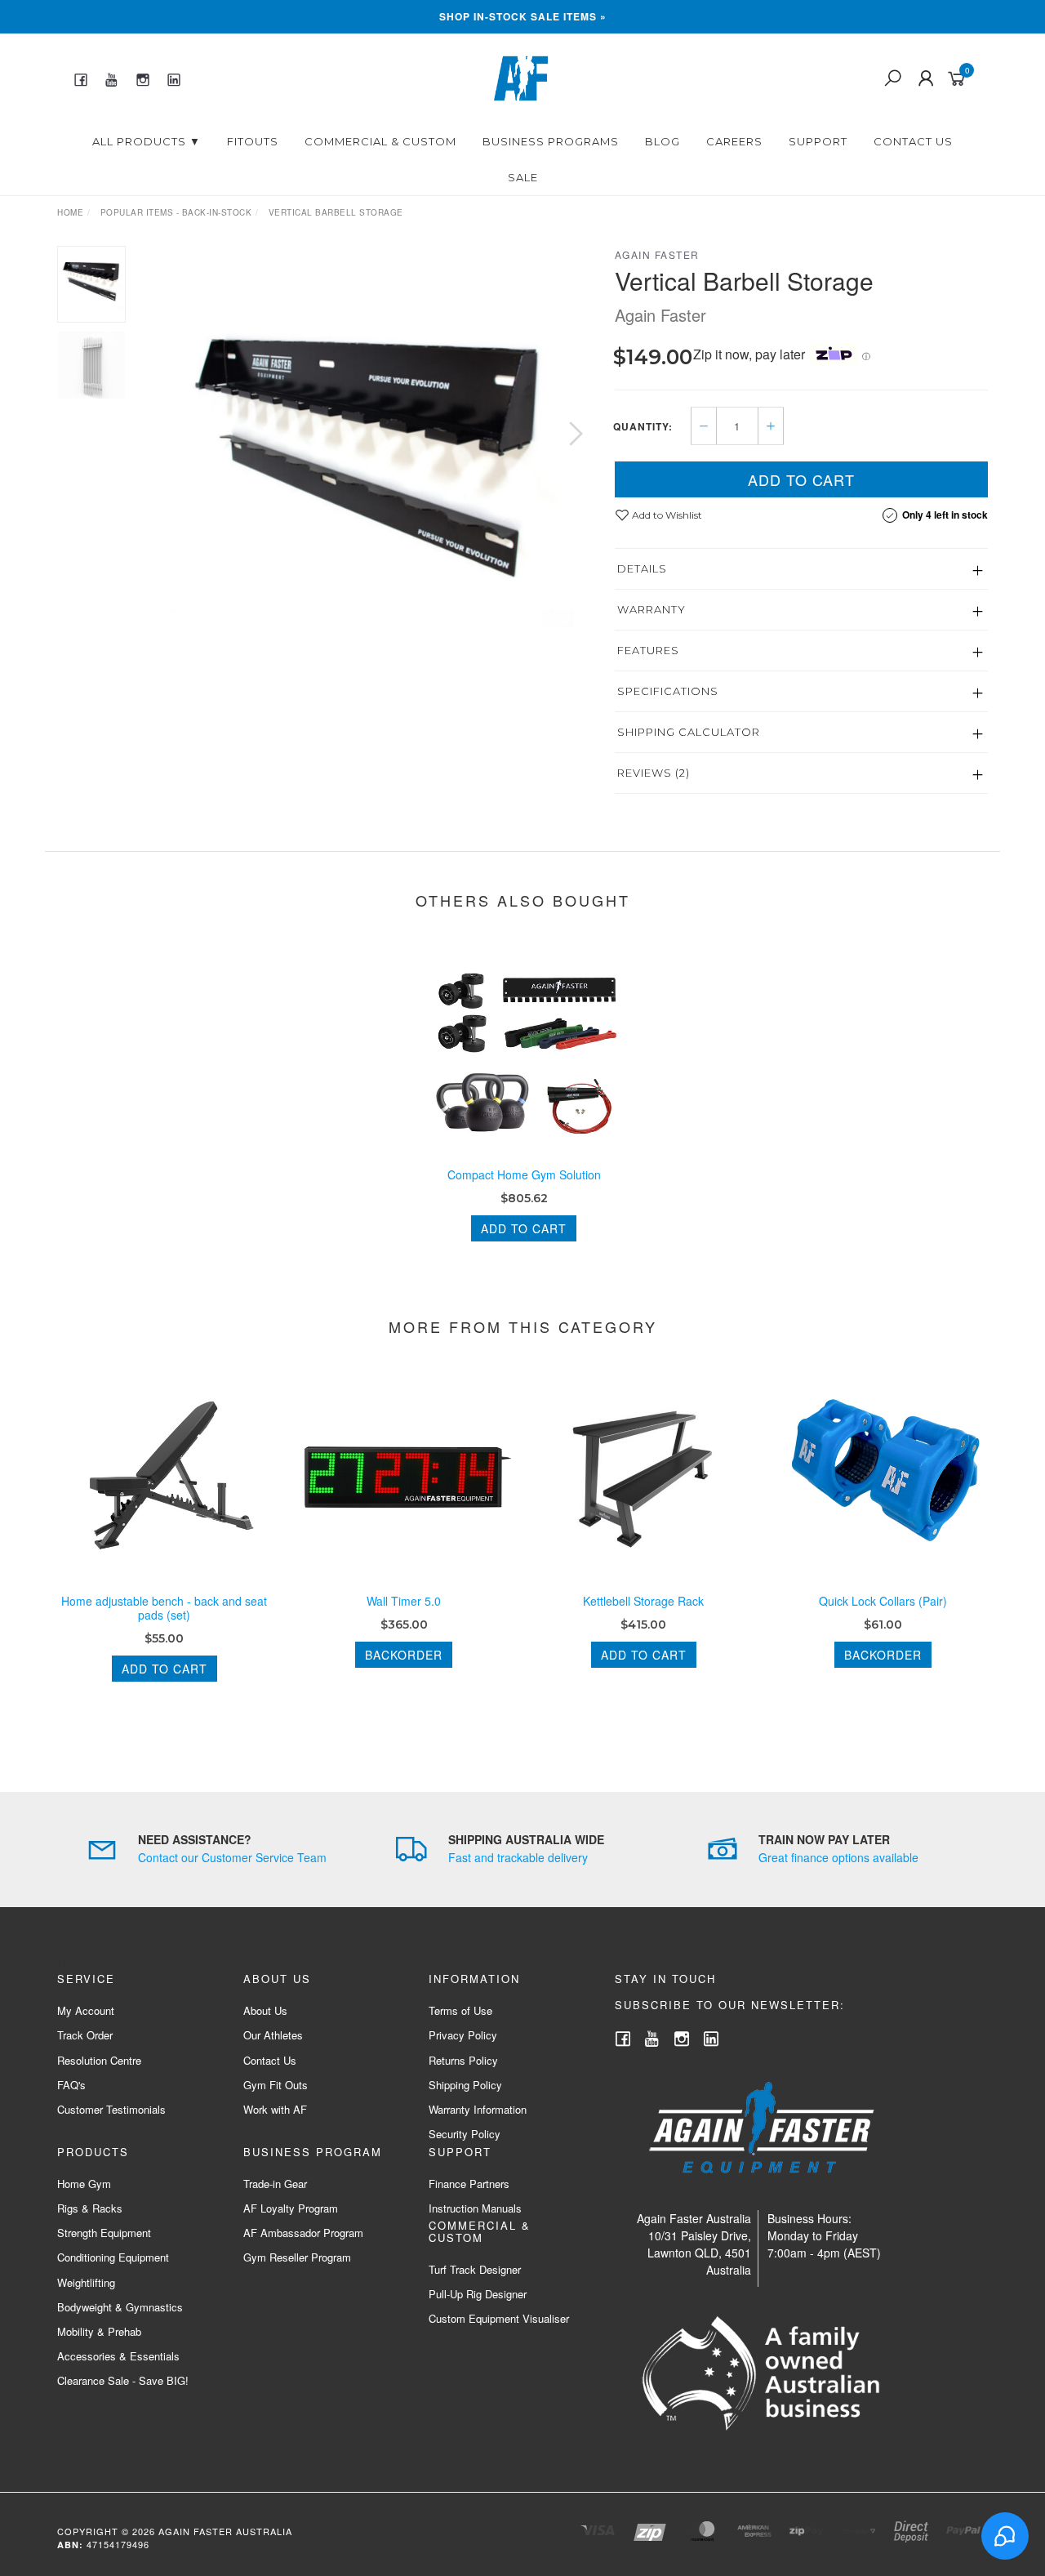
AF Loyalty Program (291, 2208)
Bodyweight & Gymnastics (120, 2307)
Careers (734, 141)
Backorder (404, 1655)
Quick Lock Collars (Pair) (883, 1601)
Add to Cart (801, 479)
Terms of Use (460, 2010)
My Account (86, 2010)
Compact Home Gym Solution (524, 1174)
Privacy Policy (463, 2035)
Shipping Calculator (689, 732)
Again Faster (657, 254)
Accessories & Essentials (118, 2356)
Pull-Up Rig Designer (478, 2294)
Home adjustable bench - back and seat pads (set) (164, 1608)
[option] (370, 450)
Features (648, 650)
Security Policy (465, 2134)
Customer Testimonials (111, 2109)
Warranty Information (478, 2109)
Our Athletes (273, 2035)
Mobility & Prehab (99, 2331)
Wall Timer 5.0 (404, 1601)
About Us (265, 2010)
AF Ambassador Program (303, 2233)
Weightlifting (86, 2282)
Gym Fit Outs (276, 2085)
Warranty (651, 609)
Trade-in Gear (275, 2184)
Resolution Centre (99, 2060)
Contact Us (913, 141)
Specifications (668, 691)
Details (642, 568)
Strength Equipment (104, 2233)
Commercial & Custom (380, 141)
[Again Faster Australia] (521, 77)
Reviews (654, 773)
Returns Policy (463, 2060)
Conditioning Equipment (113, 2257)
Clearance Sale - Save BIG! (123, 2380)
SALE (523, 177)
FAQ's (71, 2085)
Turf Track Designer (475, 2269)
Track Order (85, 2035)
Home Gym (84, 2184)
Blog (663, 141)
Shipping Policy (465, 2085)
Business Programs (551, 141)
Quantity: (643, 426)
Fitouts (253, 141)
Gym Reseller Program (297, 2257)
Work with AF (275, 2109)
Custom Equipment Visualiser (499, 2318)
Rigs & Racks (90, 2208)
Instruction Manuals (475, 2208)
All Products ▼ (147, 141)
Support (818, 141)
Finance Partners (469, 2184)
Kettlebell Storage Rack (643, 1601)
